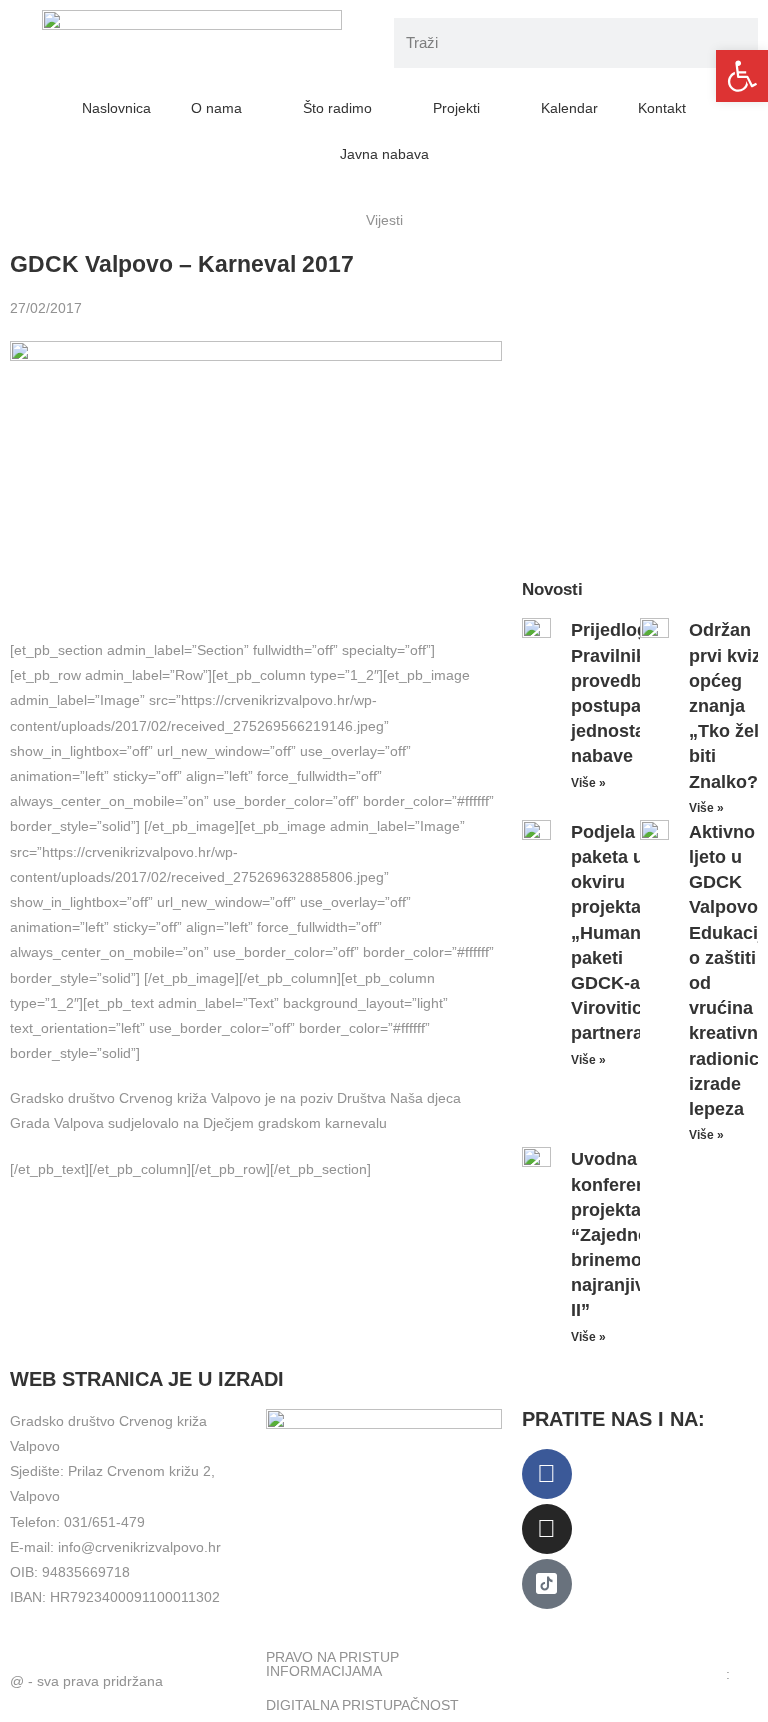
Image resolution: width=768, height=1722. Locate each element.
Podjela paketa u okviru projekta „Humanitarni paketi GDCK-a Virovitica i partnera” (628, 933)
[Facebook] (547, 1474)
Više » (588, 783)
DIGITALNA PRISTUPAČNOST (362, 1705)
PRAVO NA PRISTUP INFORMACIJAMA (332, 1664)
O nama (216, 108)
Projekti (456, 108)
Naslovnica (116, 108)
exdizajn (548, 1688)
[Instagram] (547, 1529)
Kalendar (569, 108)
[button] (742, 76)
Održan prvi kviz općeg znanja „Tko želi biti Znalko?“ (728, 705)
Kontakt (662, 108)
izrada (541, 1674)
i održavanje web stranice (645, 1674)
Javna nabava (384, 154)
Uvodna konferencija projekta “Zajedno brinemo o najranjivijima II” (628, 1234)
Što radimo (337, 108)
